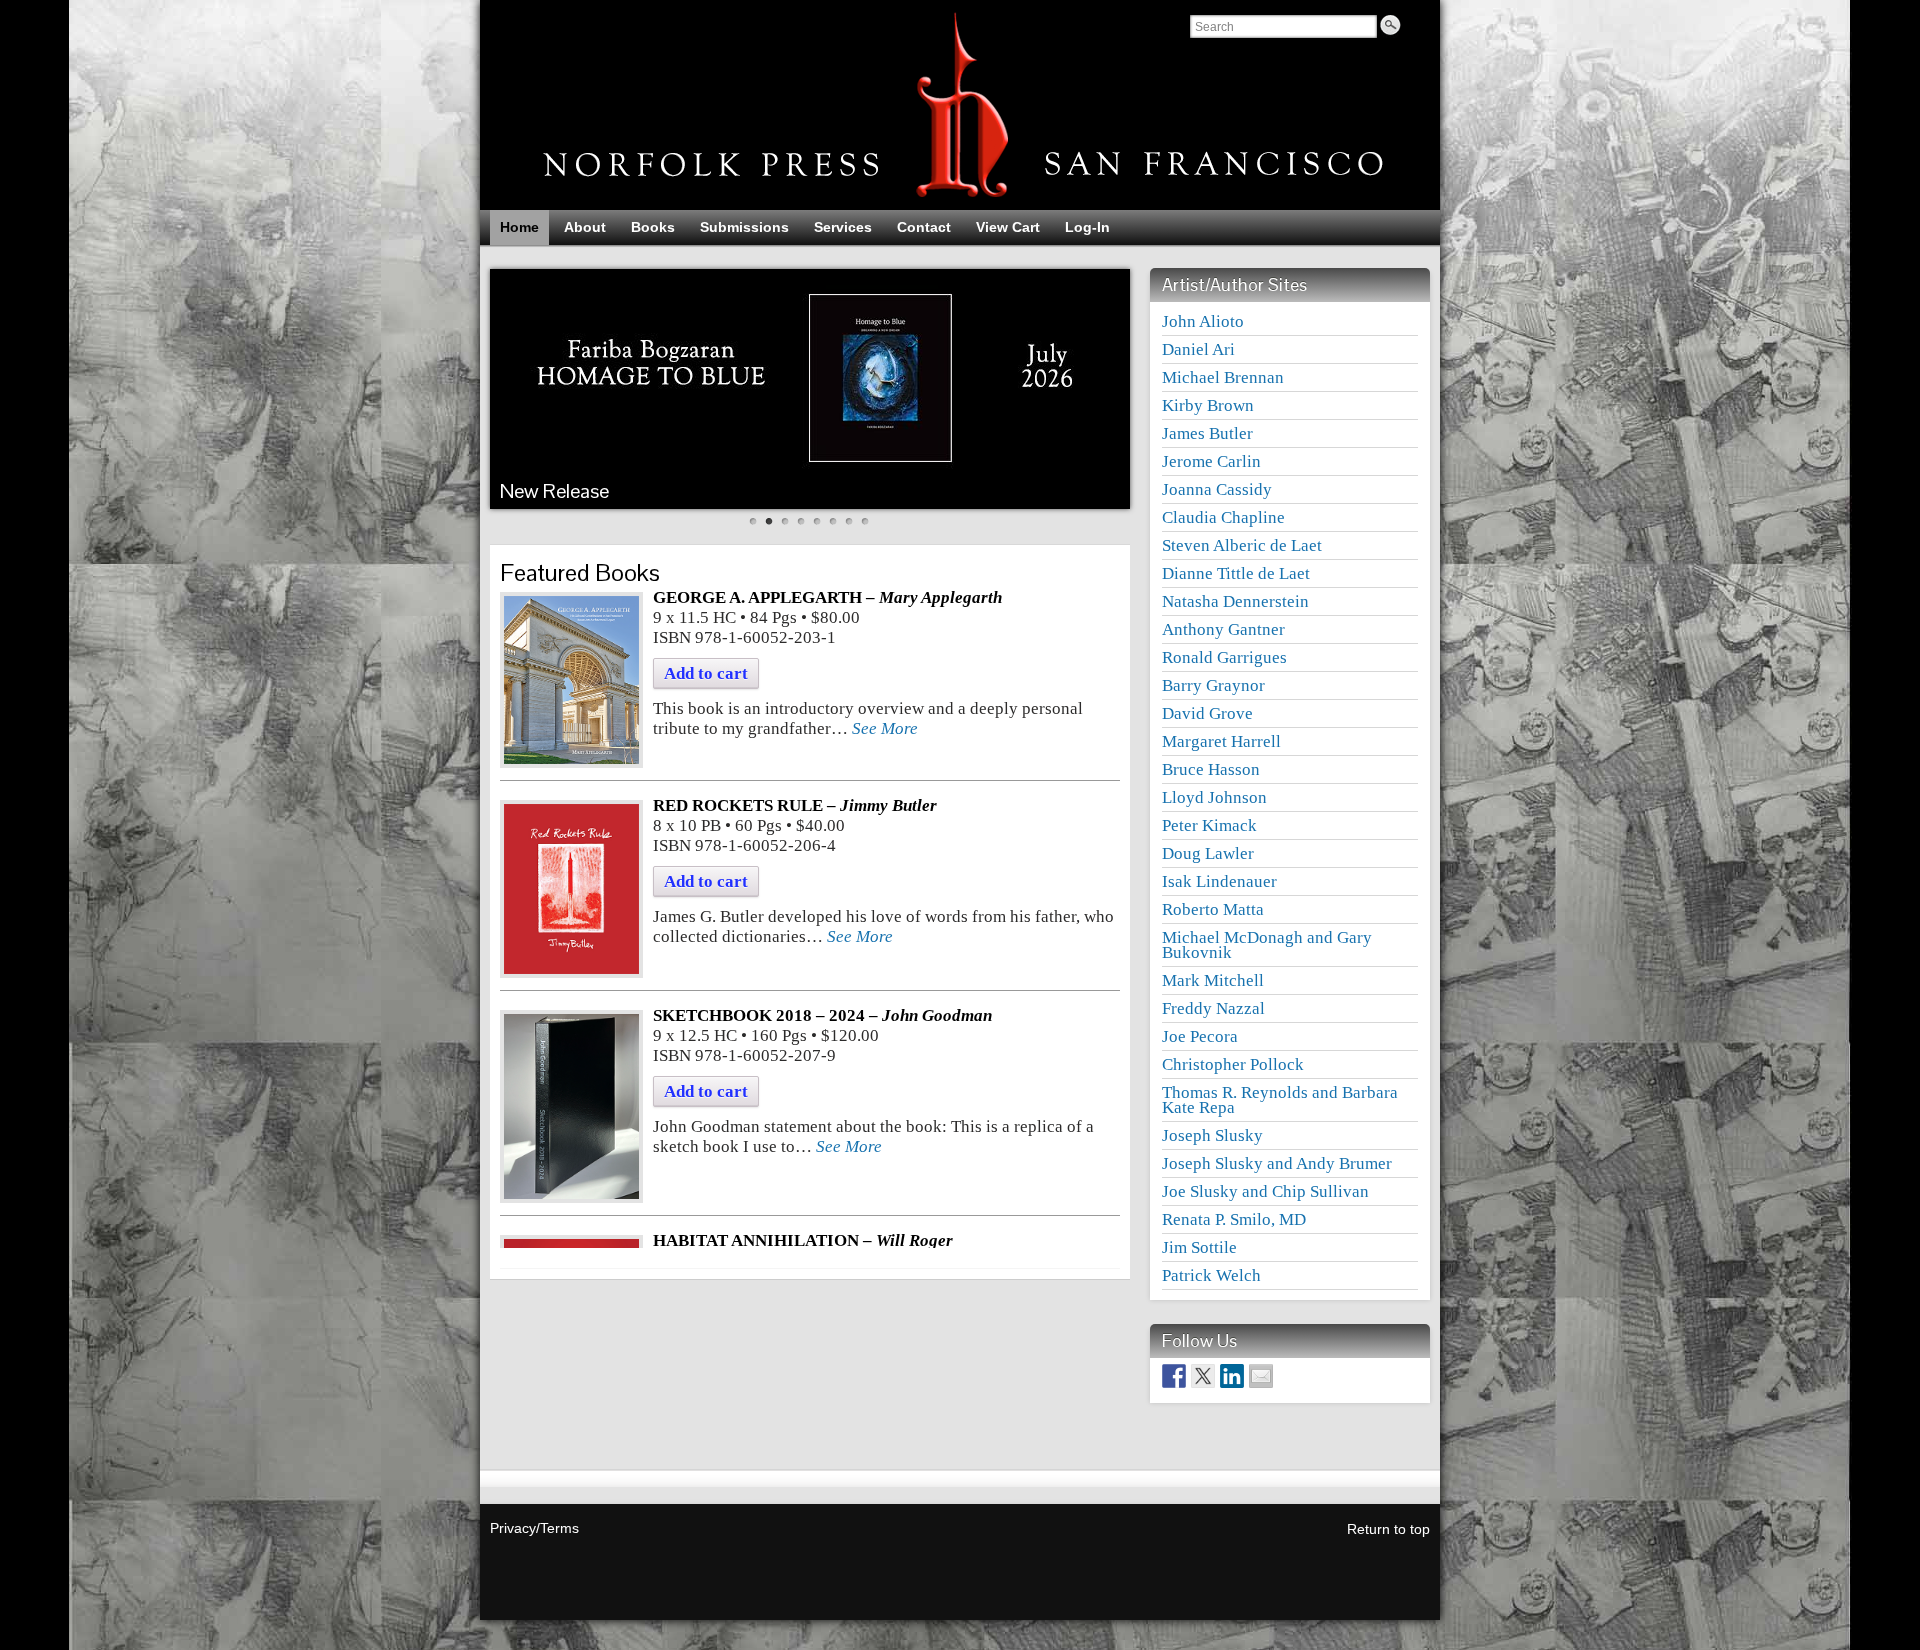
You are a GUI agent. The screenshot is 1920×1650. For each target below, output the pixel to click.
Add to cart (706, 673)
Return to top (1388, 1529)
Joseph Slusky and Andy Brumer (1277, 1163)
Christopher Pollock (1233, 1064)
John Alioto (1203, 321)
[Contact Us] (1261, 1376)
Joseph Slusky (1212, 1135)
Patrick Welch (1211, 1275)
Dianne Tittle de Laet (1236, 573)
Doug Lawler (1208, 853)
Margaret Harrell (1221, 741)
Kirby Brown (1208, 405)
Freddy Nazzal (1213, 1008)
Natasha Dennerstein (1235, 601)
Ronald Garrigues (1224, 657)
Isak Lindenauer (1219, 881)
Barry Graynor (1213, 685)
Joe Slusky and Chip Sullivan (1265, 1191)
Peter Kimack (1209, 825)
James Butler (1207, 433)
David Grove (1207, 713)
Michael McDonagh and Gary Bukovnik (1267, 945)
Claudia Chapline (1223, 517)
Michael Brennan (1223, 377)
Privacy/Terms (534, 1528)
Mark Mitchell (1213, 980)
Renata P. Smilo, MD (1234, 1219)
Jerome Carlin (1211, 461)
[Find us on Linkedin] (1232, 1376)
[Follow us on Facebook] (1174, 1376)
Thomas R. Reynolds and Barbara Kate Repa (1280, 1100)
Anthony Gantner (1223, 629)
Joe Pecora (1200, 1036)
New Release (554, 491)
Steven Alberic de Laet (1242, 545)
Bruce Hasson (1211, 769)
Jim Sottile (1199, 1247)
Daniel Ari (1198, 349)
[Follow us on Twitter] (1203, 1376)
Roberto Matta (1213, 909)
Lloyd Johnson (1214, 797)
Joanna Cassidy (1217, 489)
